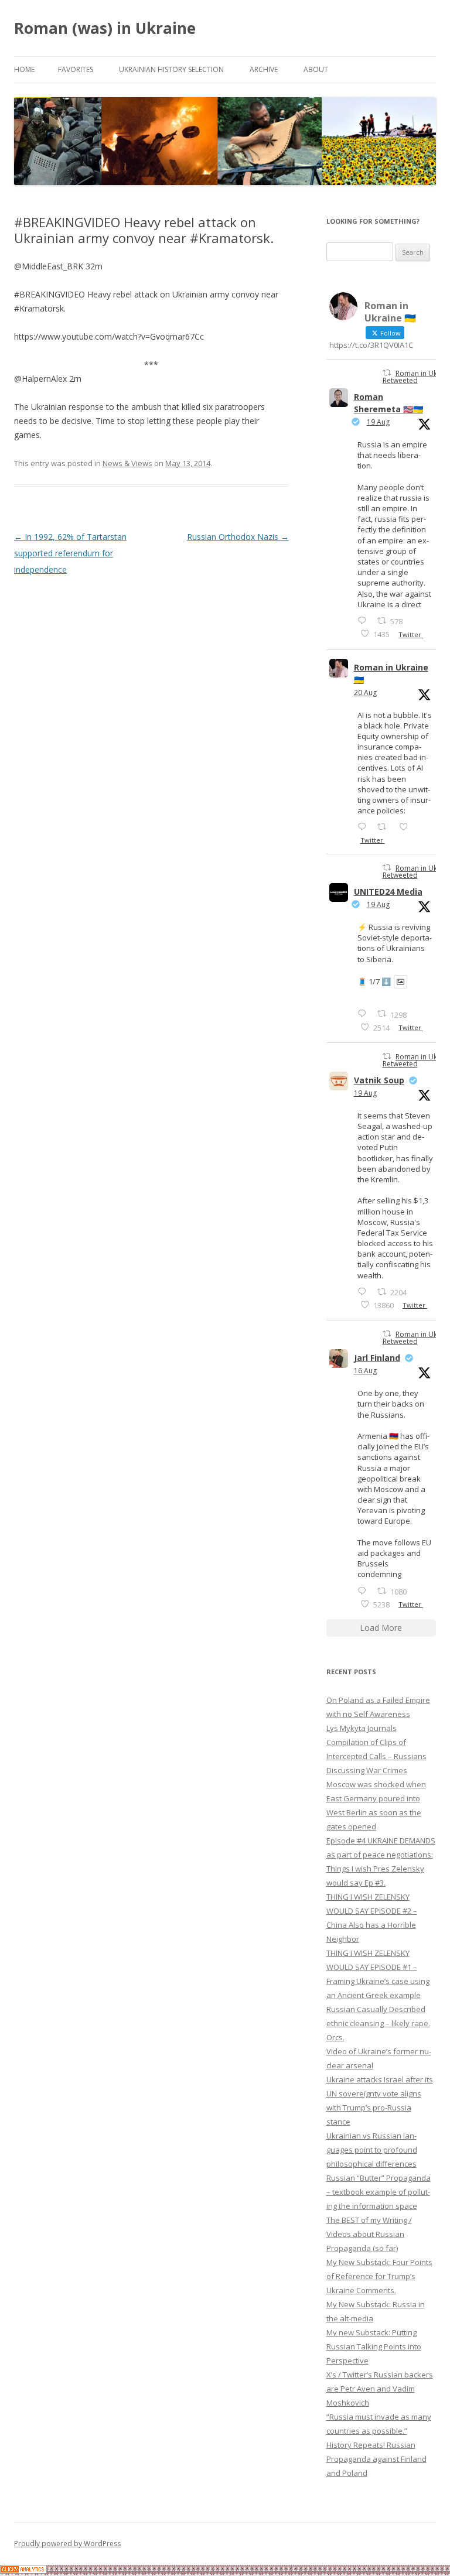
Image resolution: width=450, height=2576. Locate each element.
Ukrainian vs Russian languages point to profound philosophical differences (372, 2150)
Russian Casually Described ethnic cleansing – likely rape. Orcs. (378, 2023)
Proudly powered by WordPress (67, 2543)
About (316, 69)
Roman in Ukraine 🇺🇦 (391, 673)
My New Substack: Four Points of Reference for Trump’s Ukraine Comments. (379, 2276)
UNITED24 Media (388, 892)
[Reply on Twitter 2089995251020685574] (364, 1292)
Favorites (76, 69)
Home (24, 69)
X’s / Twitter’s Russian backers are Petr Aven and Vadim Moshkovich (380, 2389)
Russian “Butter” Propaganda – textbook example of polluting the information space (379, 2192)
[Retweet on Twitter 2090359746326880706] (385, 827)
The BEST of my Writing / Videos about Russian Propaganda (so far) (369, 2234)
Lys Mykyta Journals (362, 1728)
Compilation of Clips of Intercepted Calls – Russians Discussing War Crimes (376, 1756)
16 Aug (365, 1371)
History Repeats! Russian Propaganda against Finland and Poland (376, 2459)
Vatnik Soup (379, 1080)
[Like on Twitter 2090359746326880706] (407, 827)
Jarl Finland (377, 1358)
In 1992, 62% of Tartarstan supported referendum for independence (70, 553)
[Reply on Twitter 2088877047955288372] (364, 1591)
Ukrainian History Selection (171, 69)
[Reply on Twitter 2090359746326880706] (364, 827)
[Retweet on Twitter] (387, 373)
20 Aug (365, 692)
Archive (264, 69)
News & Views (127, 463)
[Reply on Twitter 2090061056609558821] (364, 620)
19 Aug (378, 422)
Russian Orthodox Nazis (238, 537)
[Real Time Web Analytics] (23, 2570)
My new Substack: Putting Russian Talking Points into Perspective (374, 2346)
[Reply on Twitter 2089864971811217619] (364, 1013)
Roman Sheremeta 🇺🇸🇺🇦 (388, 403)
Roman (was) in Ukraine (105, 28)
